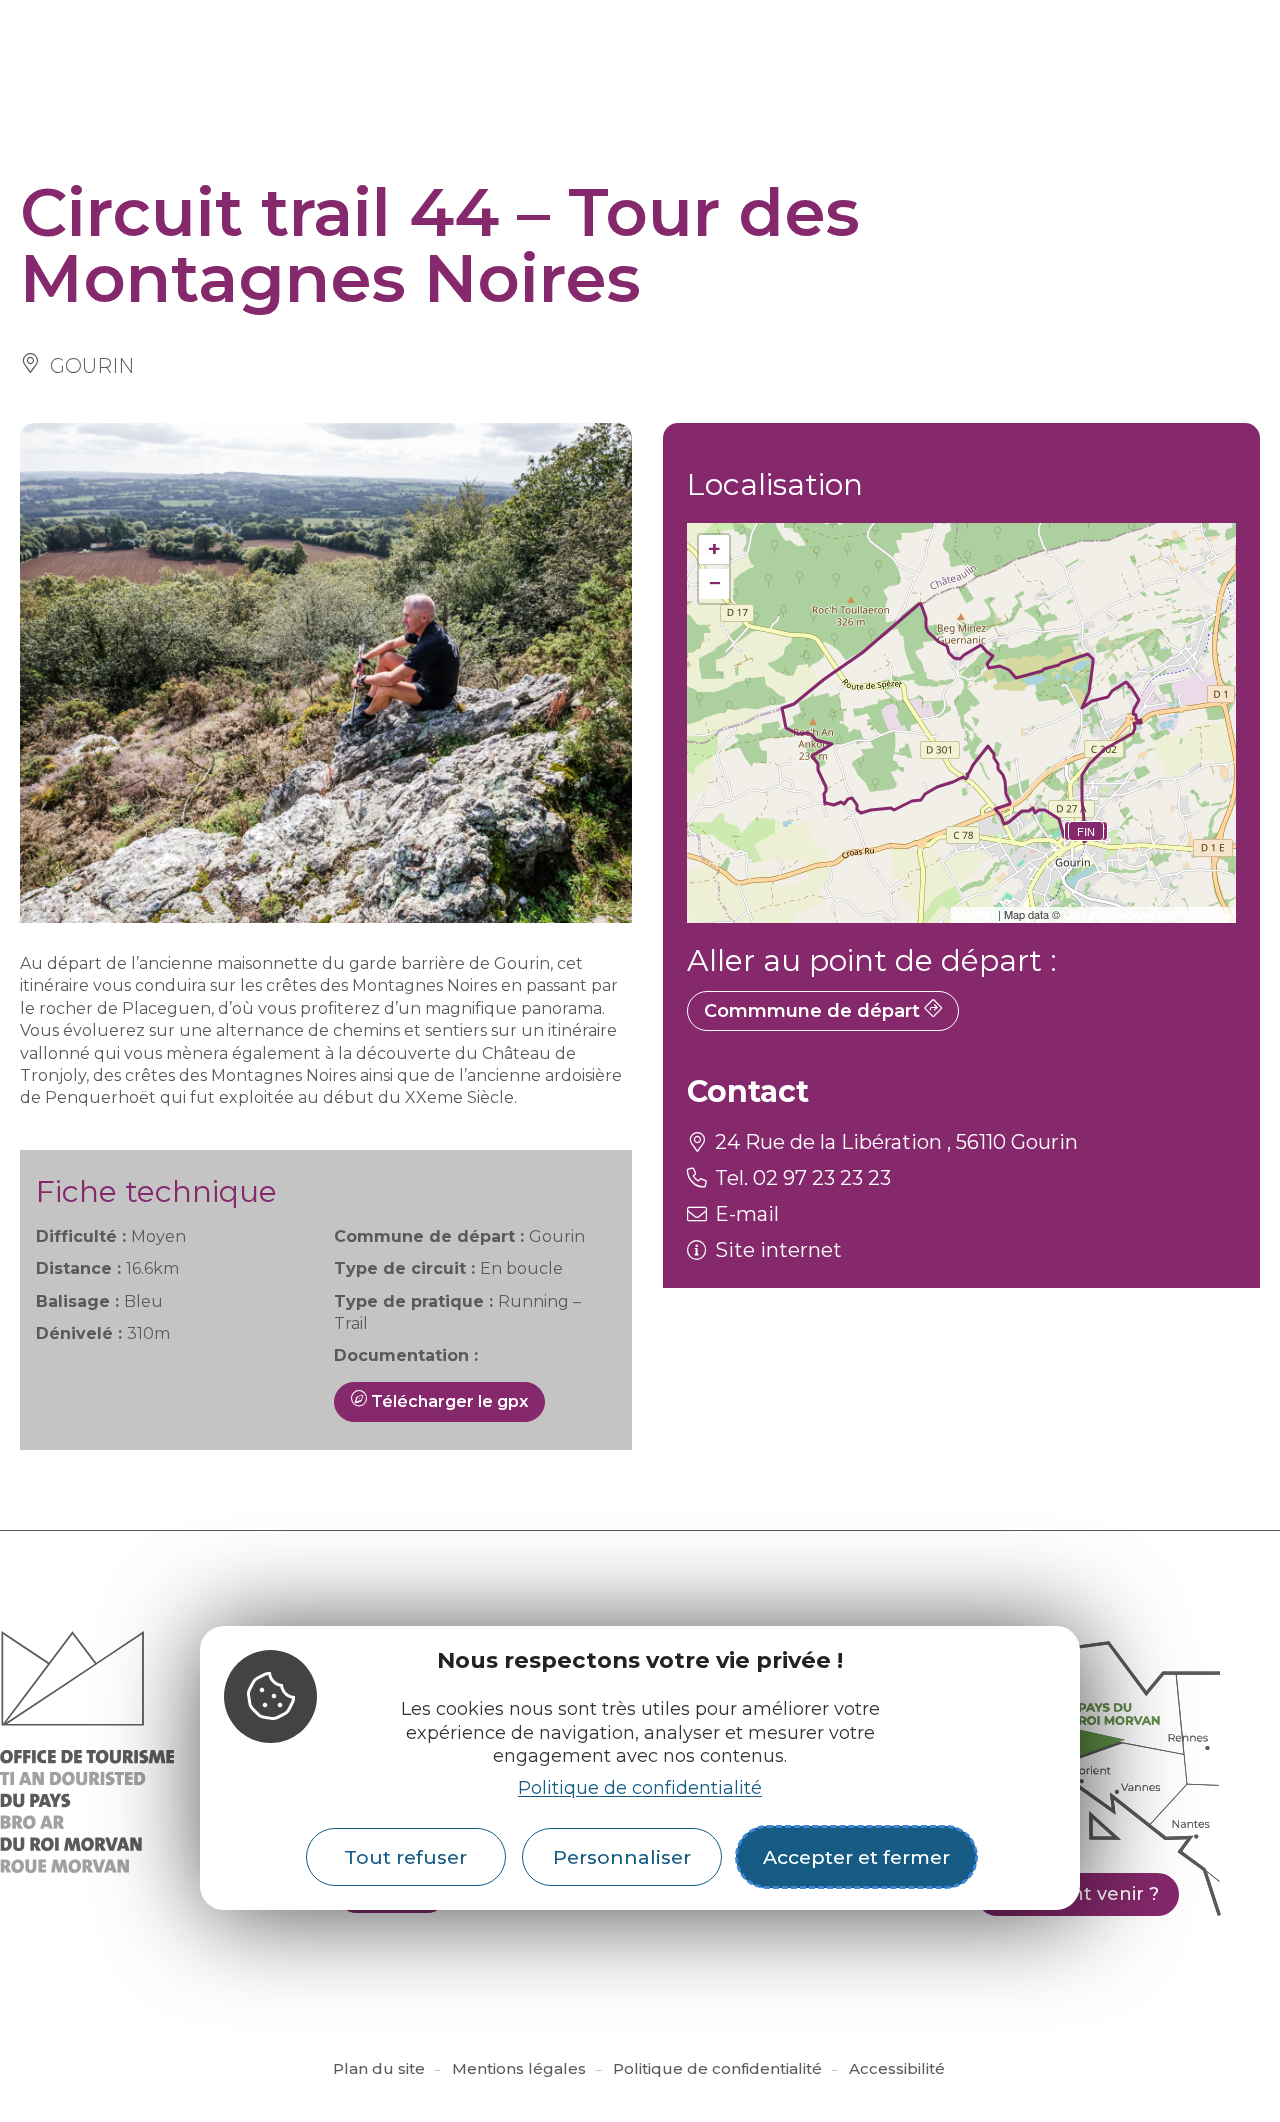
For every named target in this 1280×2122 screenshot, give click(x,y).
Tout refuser (405, 1857)
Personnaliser (622, 1857)
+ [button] (714, 549)
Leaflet (975, 915)
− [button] (714, 583)
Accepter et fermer (856, 1857)
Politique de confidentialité (640, 1787)
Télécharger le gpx (447, 1401)
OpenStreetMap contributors (1147, 915)
